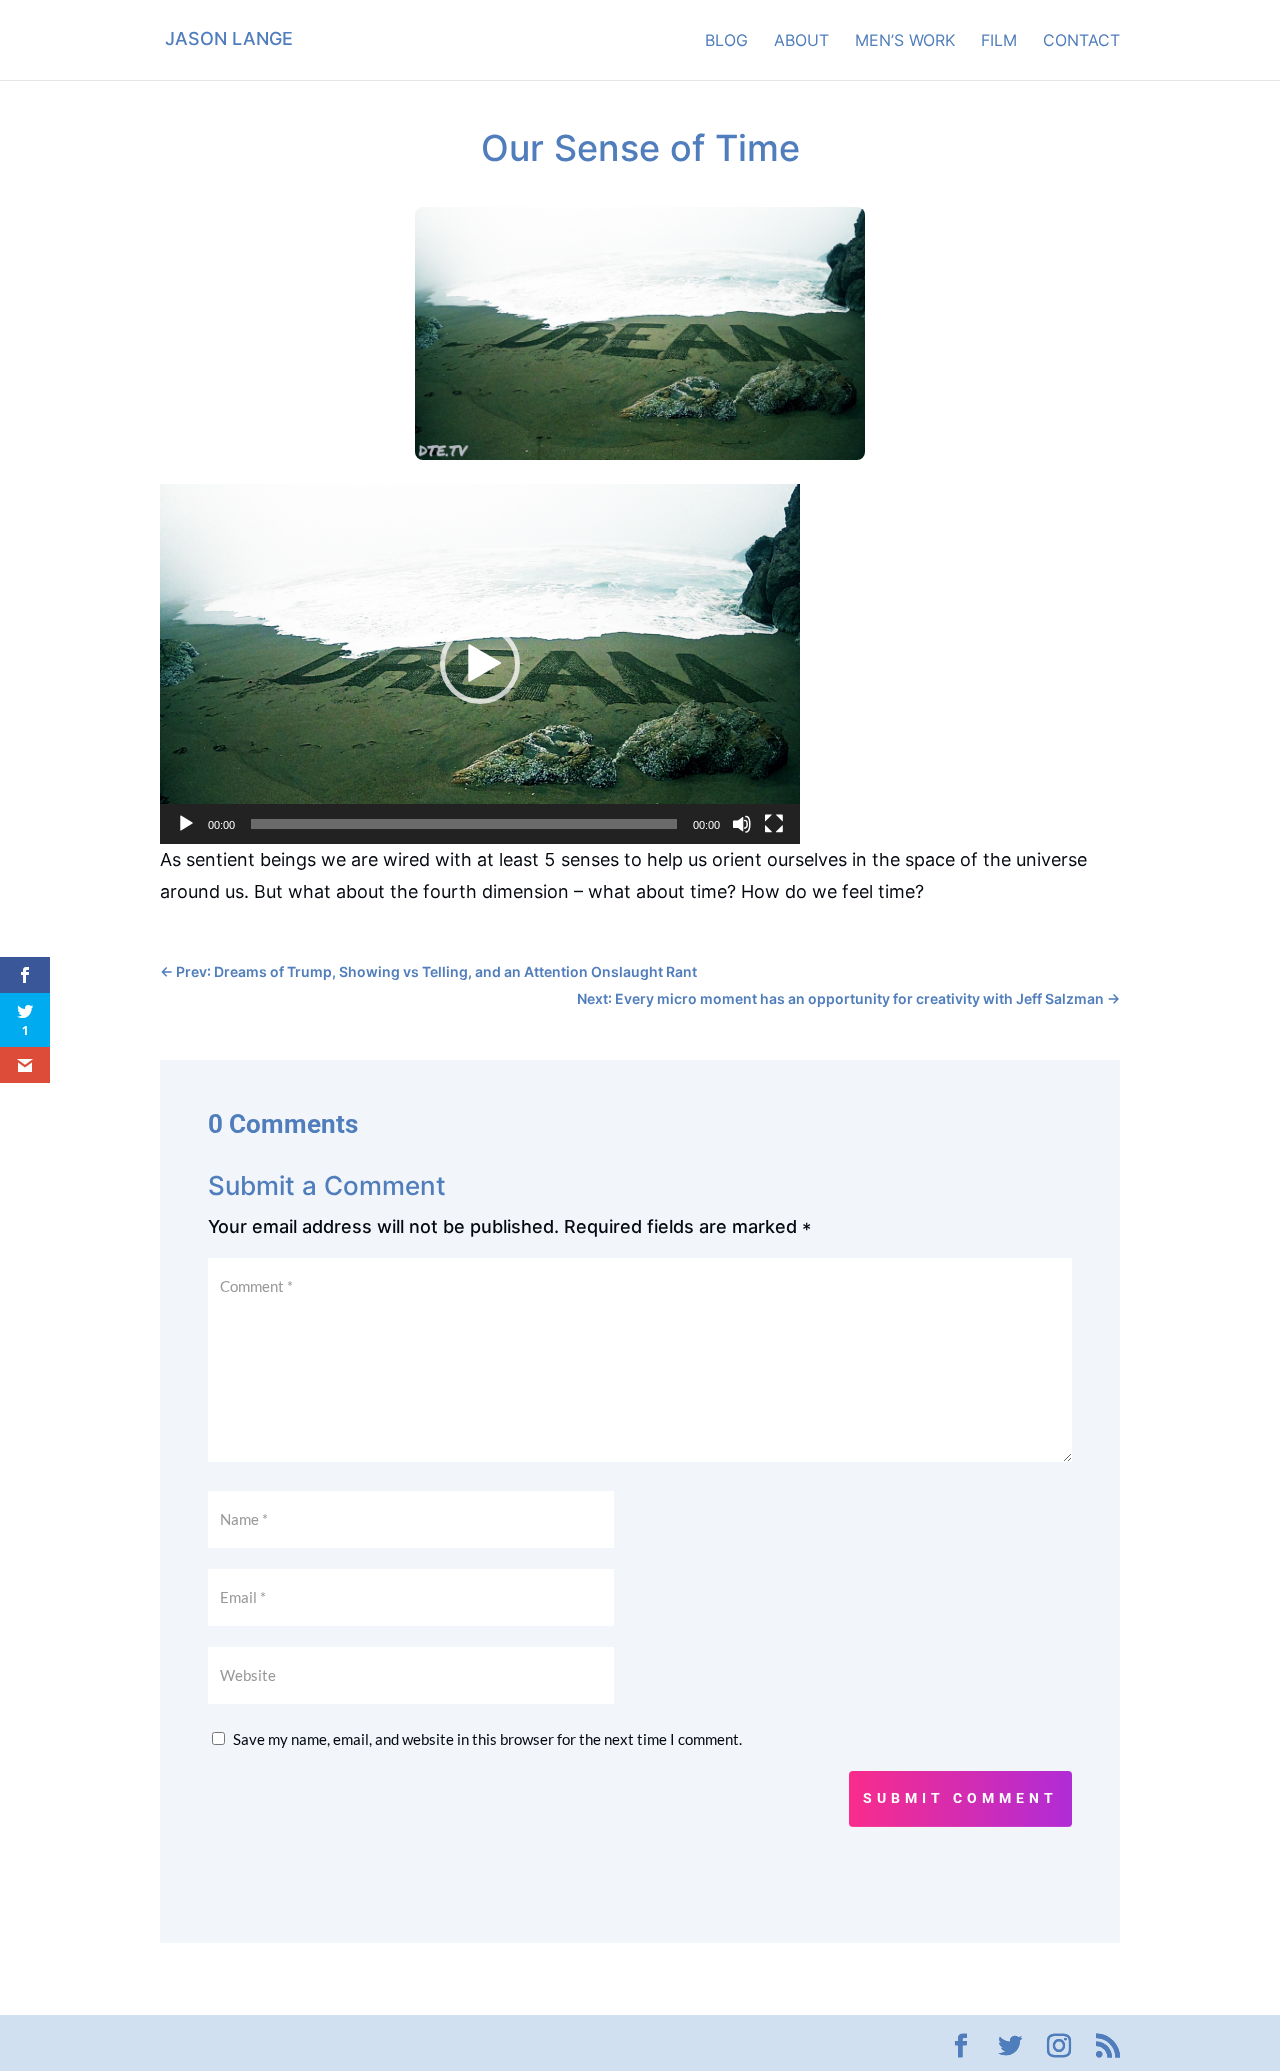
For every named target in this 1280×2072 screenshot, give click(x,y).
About (801, 41)
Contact (1081, 41)
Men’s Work (905, 41)
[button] (480, 664)
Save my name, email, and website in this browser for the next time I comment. (487, 1739)
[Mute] (742, 824)
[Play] (186, 824)
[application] (480, 664)
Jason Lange (229, 38)
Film (999, 41)
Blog (726, 41)
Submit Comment (960, 1798)
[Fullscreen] (774, 824)
